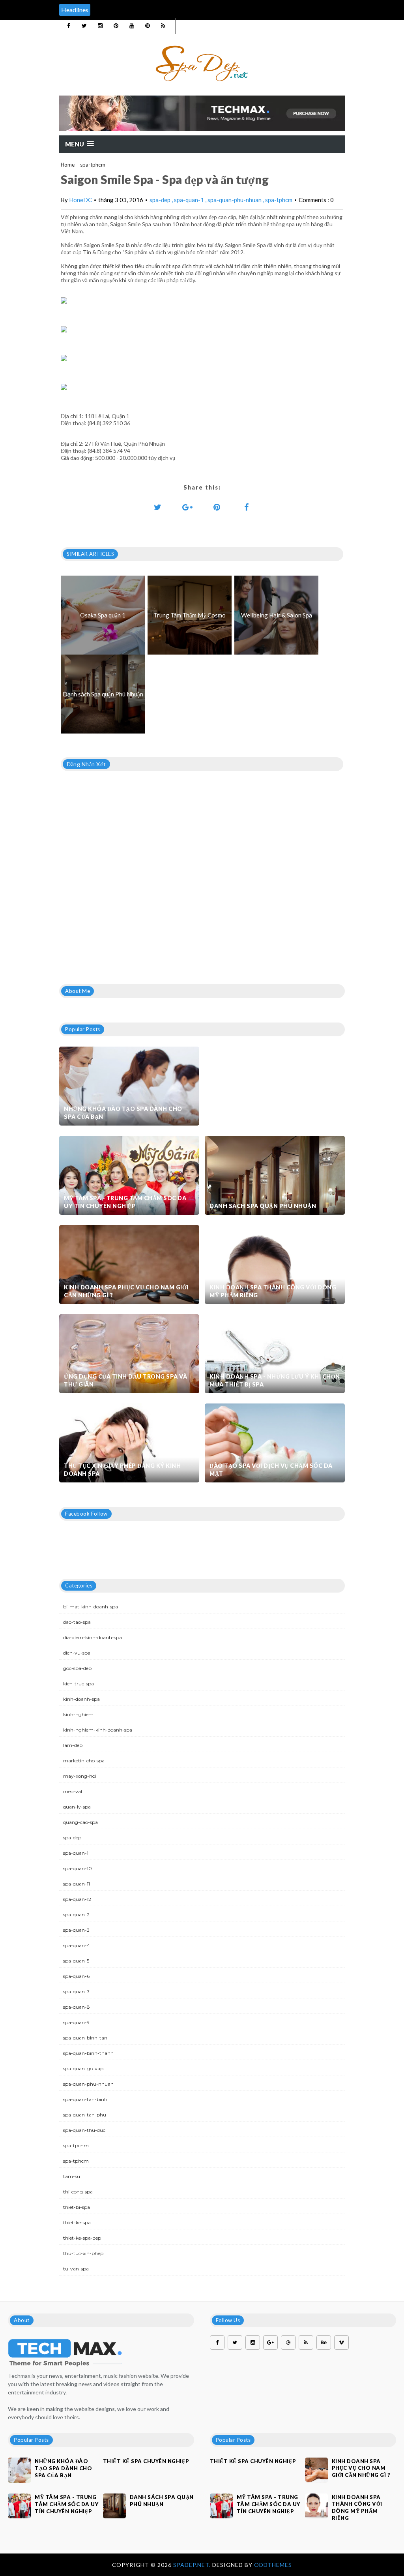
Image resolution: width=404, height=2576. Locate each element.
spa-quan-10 (78, 1868)
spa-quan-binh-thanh (88, 2053)
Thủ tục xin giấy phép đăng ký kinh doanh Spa (122, 1470)
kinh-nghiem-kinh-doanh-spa (98, 1730)
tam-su (72, 2176)
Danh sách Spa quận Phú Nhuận (263, 1206)
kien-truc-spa (79, 1684)
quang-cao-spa (80, 1822)
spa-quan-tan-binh (85, 2099)
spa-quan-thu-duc (84, 2130)
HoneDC (80, 200)
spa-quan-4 (77, 1945)
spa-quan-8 (77, 2007)
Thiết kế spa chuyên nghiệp (146, 2461)
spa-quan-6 (76, 1976)
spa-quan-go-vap (83, 2068)
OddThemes (273, 2565)
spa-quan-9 (76, 2022)
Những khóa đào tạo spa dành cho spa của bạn (123, 1113)
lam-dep (73, 1745)
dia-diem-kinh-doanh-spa (93, 1637)
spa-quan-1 (190, 200)
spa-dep (161, 200)
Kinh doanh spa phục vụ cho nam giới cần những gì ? (126, 1291)
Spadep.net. (193, 2565)
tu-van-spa (76, 2269)
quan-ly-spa (77, 1807)
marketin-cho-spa (84, 1761)
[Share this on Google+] (187, 507)
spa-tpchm (76, 2145)
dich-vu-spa (77, 1653)
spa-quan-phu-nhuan (235, 200)
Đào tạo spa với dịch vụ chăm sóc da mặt (271, 1470)
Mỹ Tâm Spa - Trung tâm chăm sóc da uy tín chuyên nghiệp (125, 1202)
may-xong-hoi (80, 1776)
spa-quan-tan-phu (85, 2115)
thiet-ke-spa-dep (82, 2238)
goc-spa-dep (77, 1668)
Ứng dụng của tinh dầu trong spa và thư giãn (125, 1380)
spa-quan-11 (77, 1884)
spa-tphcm (93, 165)
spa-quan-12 (77, 1899)
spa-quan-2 (76, 1915)
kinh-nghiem (78, 1714)
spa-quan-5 (76, 1961)
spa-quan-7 (76, 1992)
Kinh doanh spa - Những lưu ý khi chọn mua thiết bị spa (275, 1380)
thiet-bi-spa (77, 2207)
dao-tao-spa (77, 1622)
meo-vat (73, 1791)
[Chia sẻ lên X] (158, 507)
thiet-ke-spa (77, 2222)
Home (68, 165)
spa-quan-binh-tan (85, 2038)
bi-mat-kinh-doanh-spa (91, 1607)
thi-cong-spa (78, 2192)
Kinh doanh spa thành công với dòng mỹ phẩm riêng (273, 1291)
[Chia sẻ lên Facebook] (247, 507)
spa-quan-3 (76, 1930)
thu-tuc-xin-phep (83, 2253)
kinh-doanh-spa (81, 1699)
